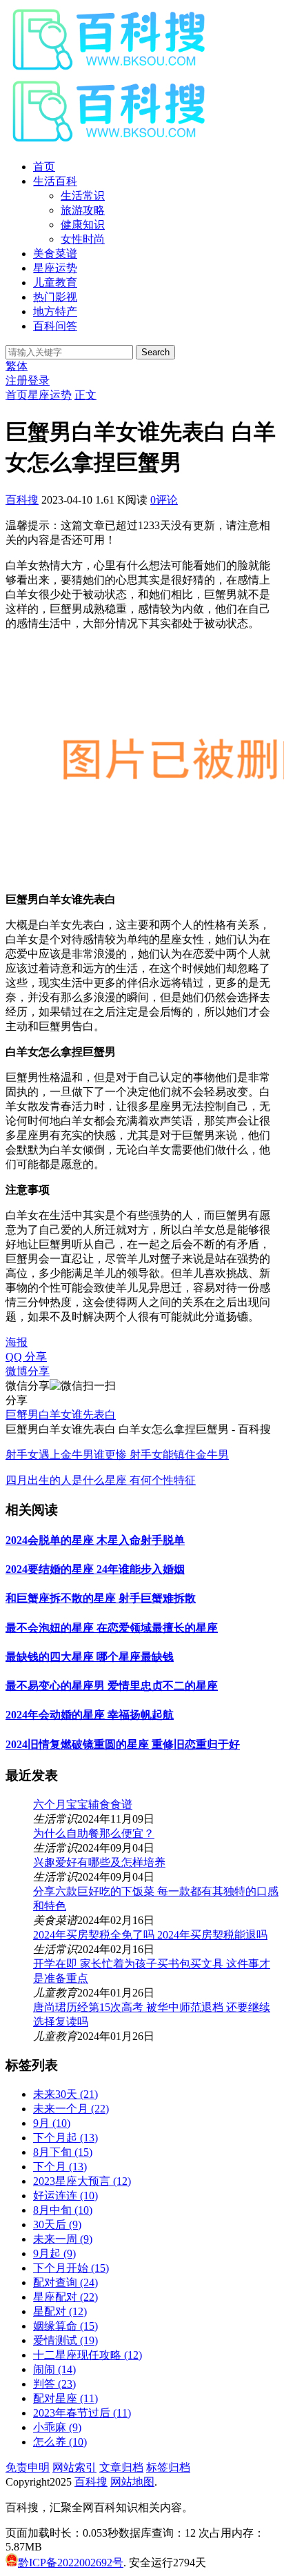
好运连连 (65, 2196)
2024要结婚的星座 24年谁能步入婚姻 (95, 1569)
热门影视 (55, 297)
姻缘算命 (65, 2326)
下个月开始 (71, 2268)
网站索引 (74, 2467)
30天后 (57, 2225)
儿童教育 (55, 283)
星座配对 (65, 2297)
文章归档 (121, 2467)
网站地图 (132, 2482)
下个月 (60, 2167)
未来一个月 (71, 2109)
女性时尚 (83, 239)
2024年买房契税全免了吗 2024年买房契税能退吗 (150, 1935)
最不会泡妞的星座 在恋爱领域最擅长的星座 (112, 1628)
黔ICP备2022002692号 (71, 2563)
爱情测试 (65, 2340)
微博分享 (28, 1371)
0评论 (164, 500)
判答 (54, 2384)
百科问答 (55, 326)
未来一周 (63, 2239)
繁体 (17, 366)
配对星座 (65, 2398)
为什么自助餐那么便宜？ (94, 1833)
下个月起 (65, 2138)
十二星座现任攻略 (88, 2355)
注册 (17, 380)
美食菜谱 (55, 254)
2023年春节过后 (82, 2413)
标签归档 (168, 2467)
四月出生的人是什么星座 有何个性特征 (101, 1480)
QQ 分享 (26, 1357)
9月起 (54, 2253)
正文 (85, 395)
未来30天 (65, 2094)
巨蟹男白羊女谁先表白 (61, 1415)
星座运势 (55, 268)
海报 (17, 1342)
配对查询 (65, 2282)
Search (155, 352)
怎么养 (60, 2442)
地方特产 (55, 311)
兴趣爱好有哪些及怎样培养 (99, 1862)
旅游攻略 (83, 210)
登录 (39, 380)
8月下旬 (63, 2152)
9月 (52, 2123)
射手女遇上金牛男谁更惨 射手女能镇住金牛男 (117, 1455)
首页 (44, 167)
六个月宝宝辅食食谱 (83, 1804)
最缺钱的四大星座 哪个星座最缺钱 (90, 1657)
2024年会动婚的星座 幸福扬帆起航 (90, 1715)
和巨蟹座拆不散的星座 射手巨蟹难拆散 (101, 1598)
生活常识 (83, 196)
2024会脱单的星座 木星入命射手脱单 (95, 1540)
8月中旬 (63, 2210)
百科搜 (22, 500)
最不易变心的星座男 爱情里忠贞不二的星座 (112, 1686)
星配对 (60, 2311)
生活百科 (55, 181)
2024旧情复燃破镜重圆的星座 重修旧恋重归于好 (123, 1744)
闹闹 (54, 2369)
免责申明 (28, 2467)
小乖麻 (57, 2427)
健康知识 (83, 225)
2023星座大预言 (82, 2181)
